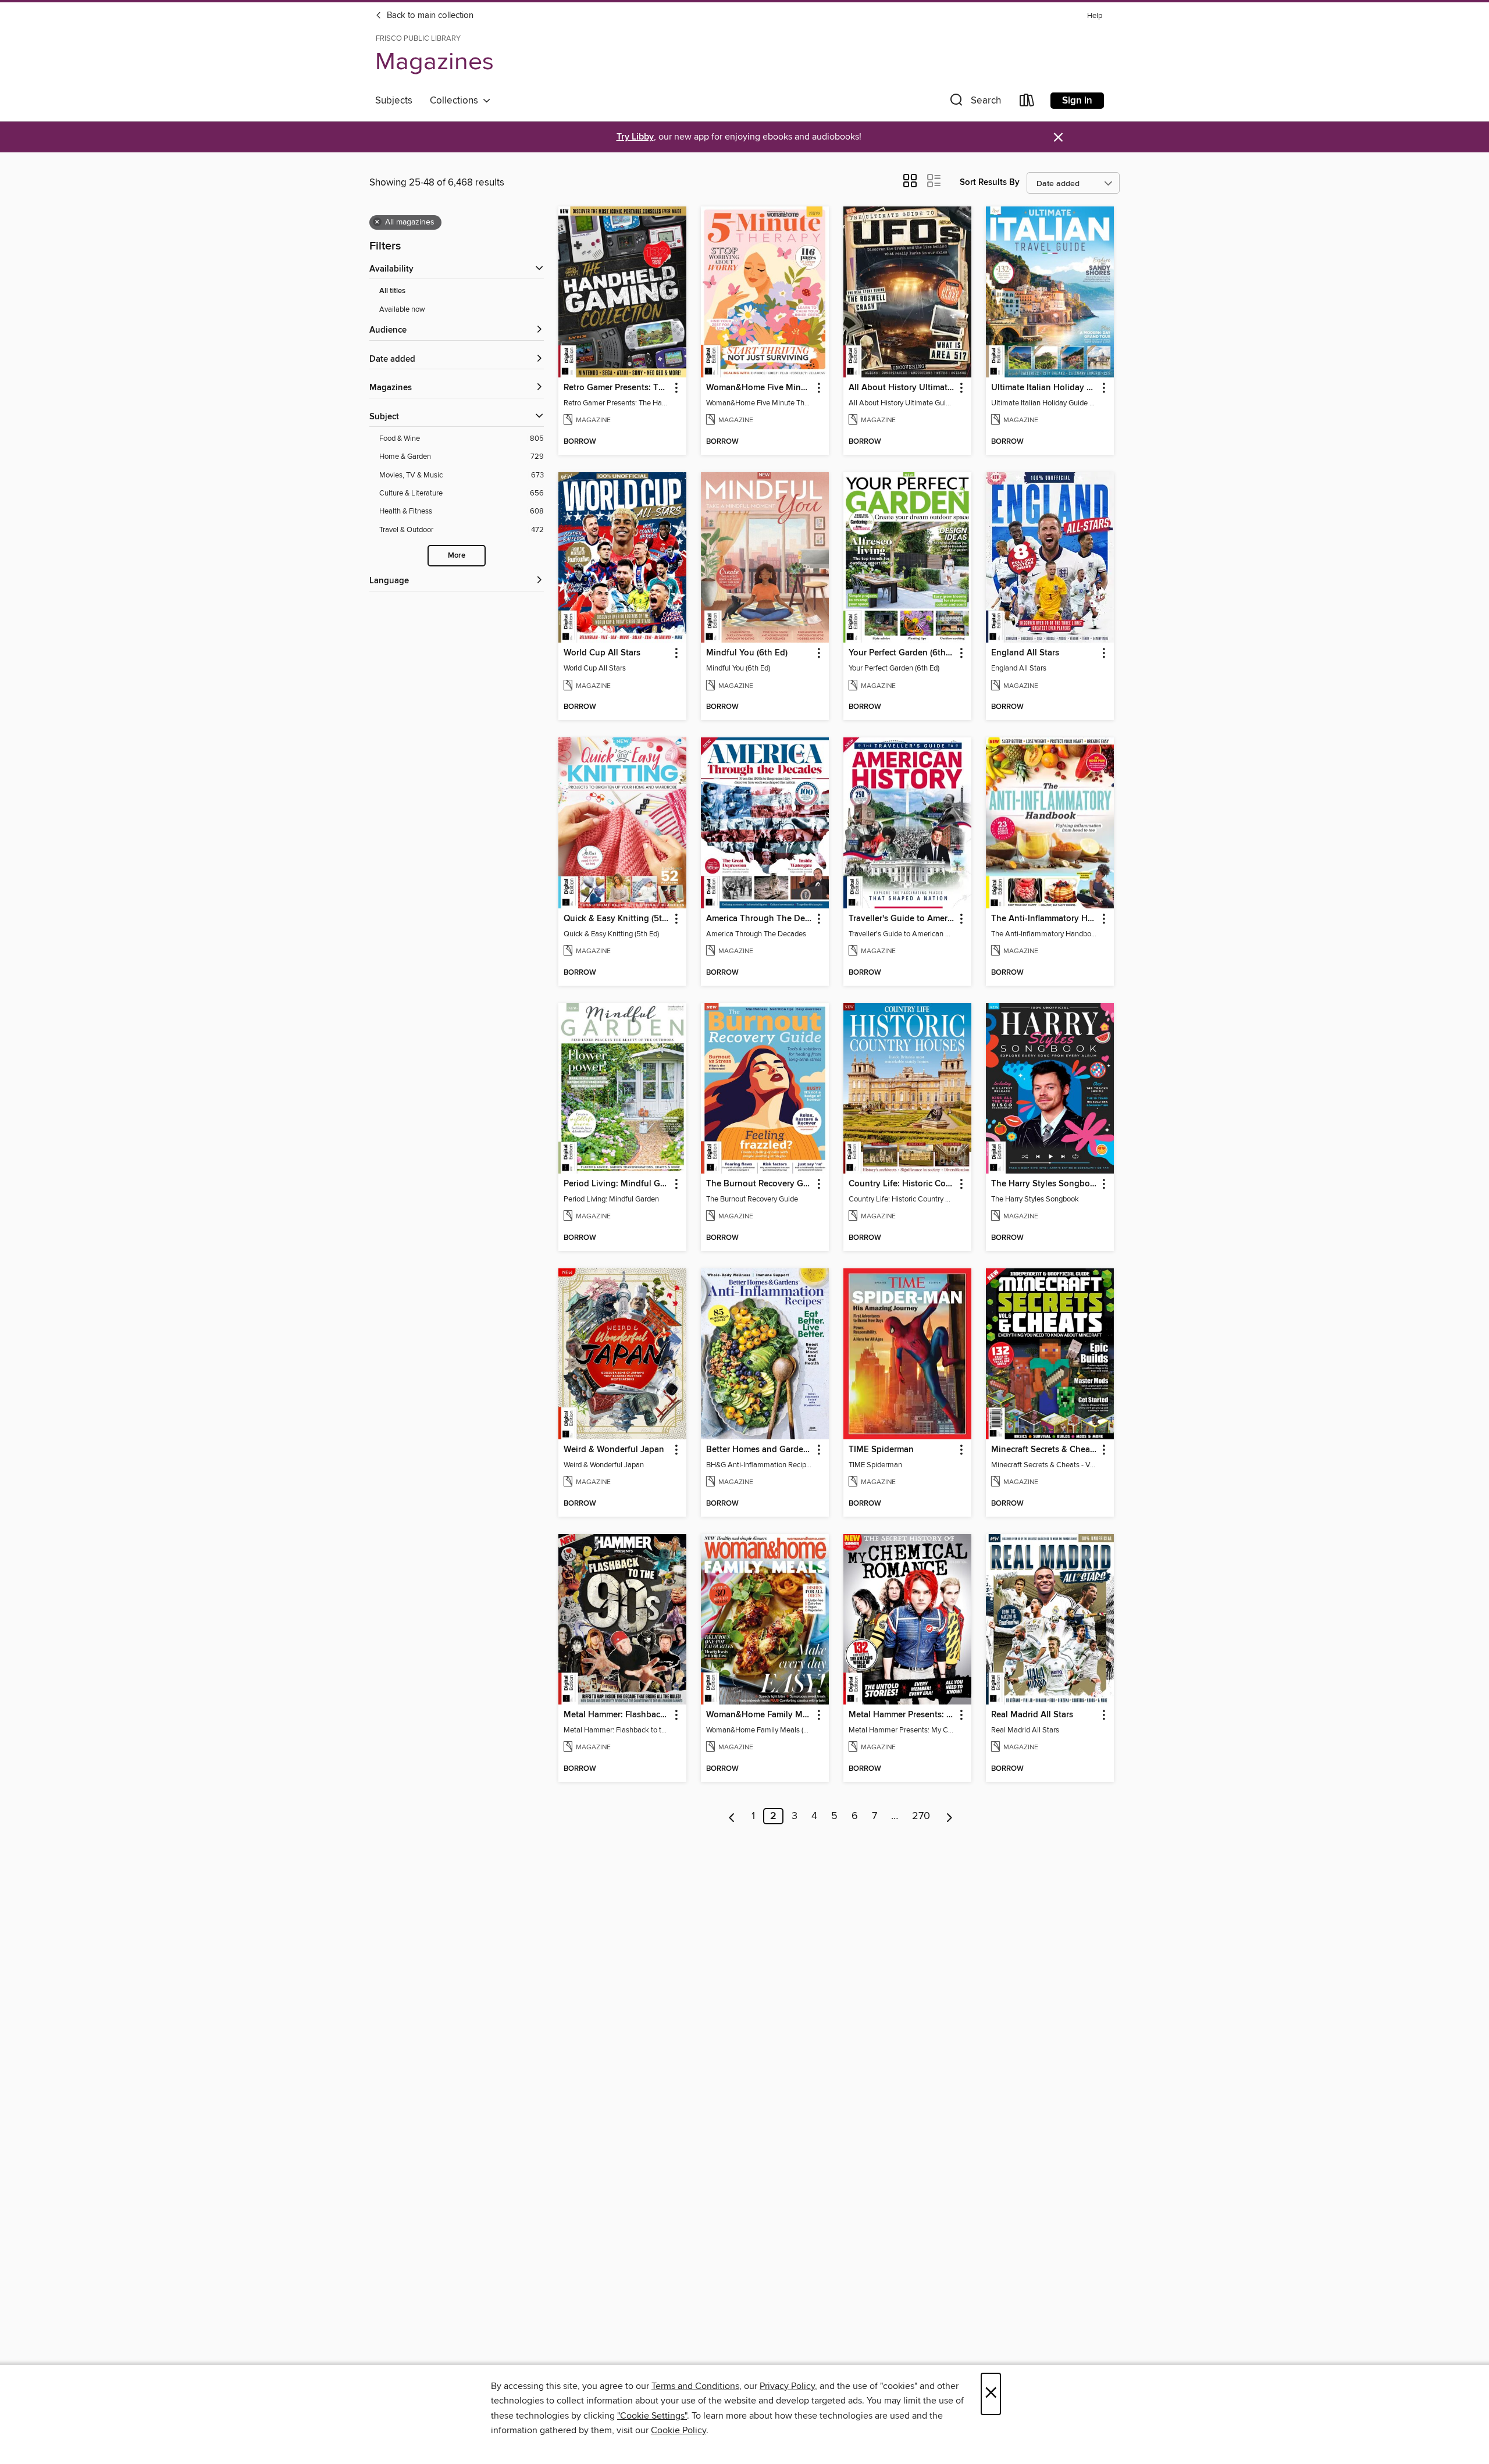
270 (921, 1816)
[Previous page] (732, 1816)
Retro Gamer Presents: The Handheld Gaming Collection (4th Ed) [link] (617, 388)
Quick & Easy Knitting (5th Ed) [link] (617, 919)
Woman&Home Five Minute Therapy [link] (759, 388)
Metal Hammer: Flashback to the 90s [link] (617, 1715)
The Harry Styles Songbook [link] (1044, 1184)
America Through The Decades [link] (759, 919)
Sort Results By (990, 182)
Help (1095, 16)
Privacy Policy (787, 2386)
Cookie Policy (678, 2430)
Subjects (394, 101)
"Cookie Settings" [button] (652, 2416)
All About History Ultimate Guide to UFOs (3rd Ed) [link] (902, 388)
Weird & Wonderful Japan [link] (614, 1450)
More (457, 556)
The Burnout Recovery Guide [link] (759, 1184)
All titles (392, 291)
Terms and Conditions (695, 2386)
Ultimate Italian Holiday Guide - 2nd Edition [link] (1044, 388)
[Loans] (1027, 103)
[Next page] (950, 1816)
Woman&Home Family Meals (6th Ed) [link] (759, 1715)
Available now (402, 309)
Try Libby (635, 137)
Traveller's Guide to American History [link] (902, 919)
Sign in (1077, 101)
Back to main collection (429, 16)
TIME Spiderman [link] (881, 1450)
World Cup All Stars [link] (602, 653)
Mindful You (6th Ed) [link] (747, 653)
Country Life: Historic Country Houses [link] (902, 1184)
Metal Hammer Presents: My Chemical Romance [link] (902, 1715)
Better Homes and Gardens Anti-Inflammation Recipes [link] (759, 1450)
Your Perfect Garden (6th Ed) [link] (902, 653)
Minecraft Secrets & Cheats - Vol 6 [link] (1044, 1450)
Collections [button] (456, 101)
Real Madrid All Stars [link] (1032, 1715)
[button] (974, 103)
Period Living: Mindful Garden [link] (617, 1184)
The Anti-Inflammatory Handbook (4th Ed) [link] (1044, 919)
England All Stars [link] (1025, 653)
